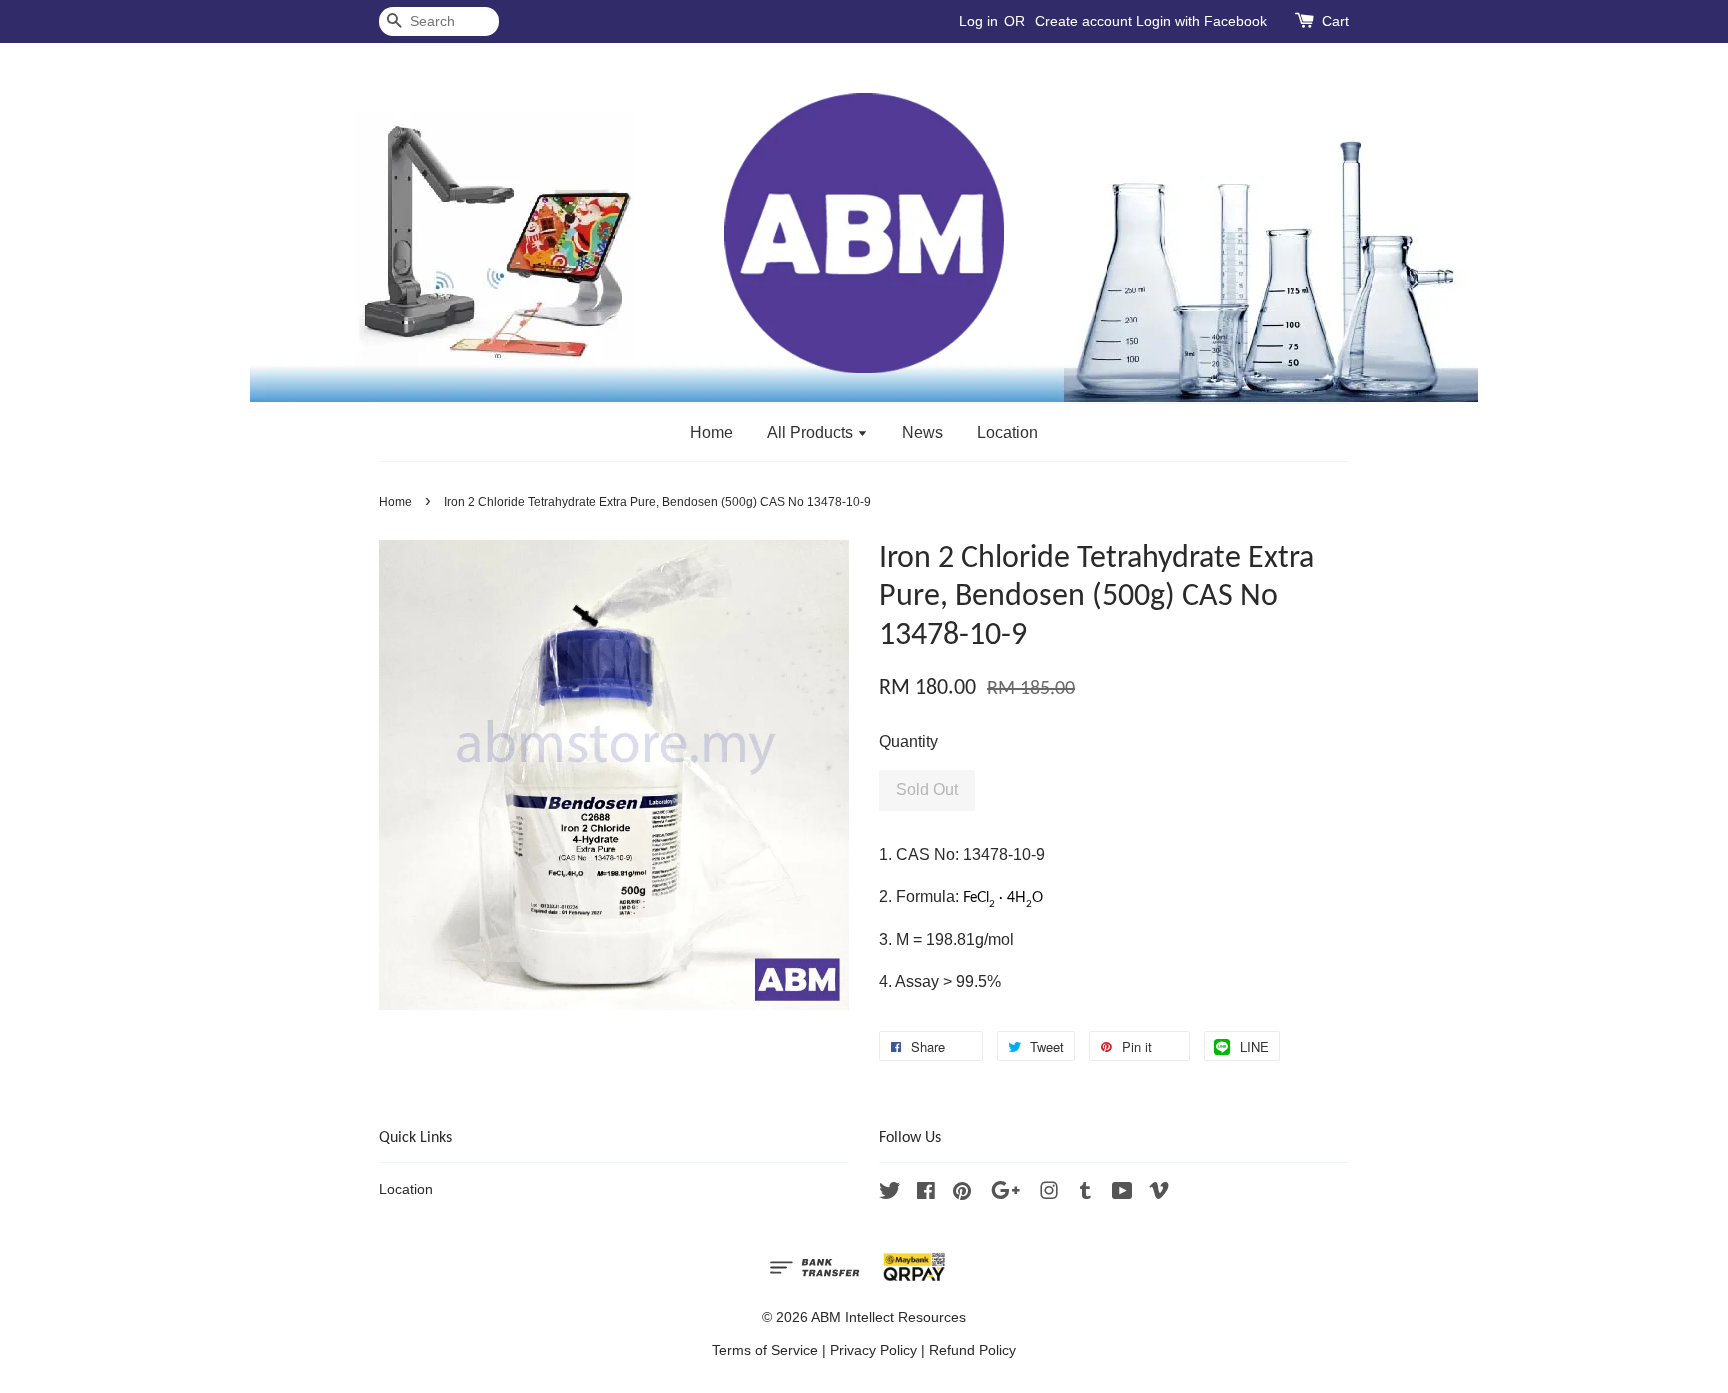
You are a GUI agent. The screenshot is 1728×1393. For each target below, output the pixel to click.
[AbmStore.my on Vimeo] (1159, 1194)
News (922, 432)
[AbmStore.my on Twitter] (890, 1194)
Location (1007, 432)
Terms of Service (765, 1350)
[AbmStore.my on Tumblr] (1085, 1194)
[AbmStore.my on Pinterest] (962, 1194)
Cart (1335, 21)
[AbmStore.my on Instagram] (1049, 1194)
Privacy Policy (873, 1350)
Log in (978, 21)
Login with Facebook (1201, 21)
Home (711, 432)
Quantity (908, 741)
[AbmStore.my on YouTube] (1122, 1194)
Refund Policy (972, 1350)
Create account (1083, 21)
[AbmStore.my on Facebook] (926, 1194)
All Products (812, 432)
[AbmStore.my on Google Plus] (1005, 1194)
